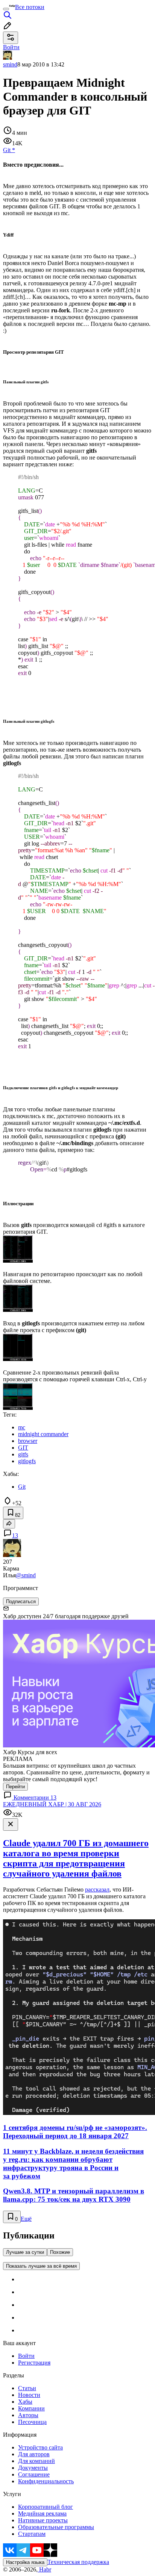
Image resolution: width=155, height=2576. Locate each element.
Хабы (25, 2402)
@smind (26, 1575)
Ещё (26, 2219)
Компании (31, 2408)
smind (10, 64)
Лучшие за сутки (25, 2252)
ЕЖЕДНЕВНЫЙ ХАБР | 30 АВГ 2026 (52, 1804)
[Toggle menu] (6, 9)
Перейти (15, 1787)
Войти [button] (11, 47)
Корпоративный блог (46, 2507)
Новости (29, 2395)
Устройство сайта (40, 2447)
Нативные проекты (43, 2520)
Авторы (28, 2415)
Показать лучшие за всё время (41, 2266)
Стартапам (32, 2534)
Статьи (27, 2388)
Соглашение (34, 2474)
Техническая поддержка (78, 2562)
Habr (44, 2569)
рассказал (97, 1889)
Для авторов (34, 2454)
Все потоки (30, 7)
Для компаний (36, 2461)
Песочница (32, 2422)
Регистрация (34, 2363)
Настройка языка (25, 2562)
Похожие (60, 2252)
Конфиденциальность (46, 2481)
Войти (26, 2356)
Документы (33, 2468)
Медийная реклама (42, 2513)
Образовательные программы (56, 2527)
